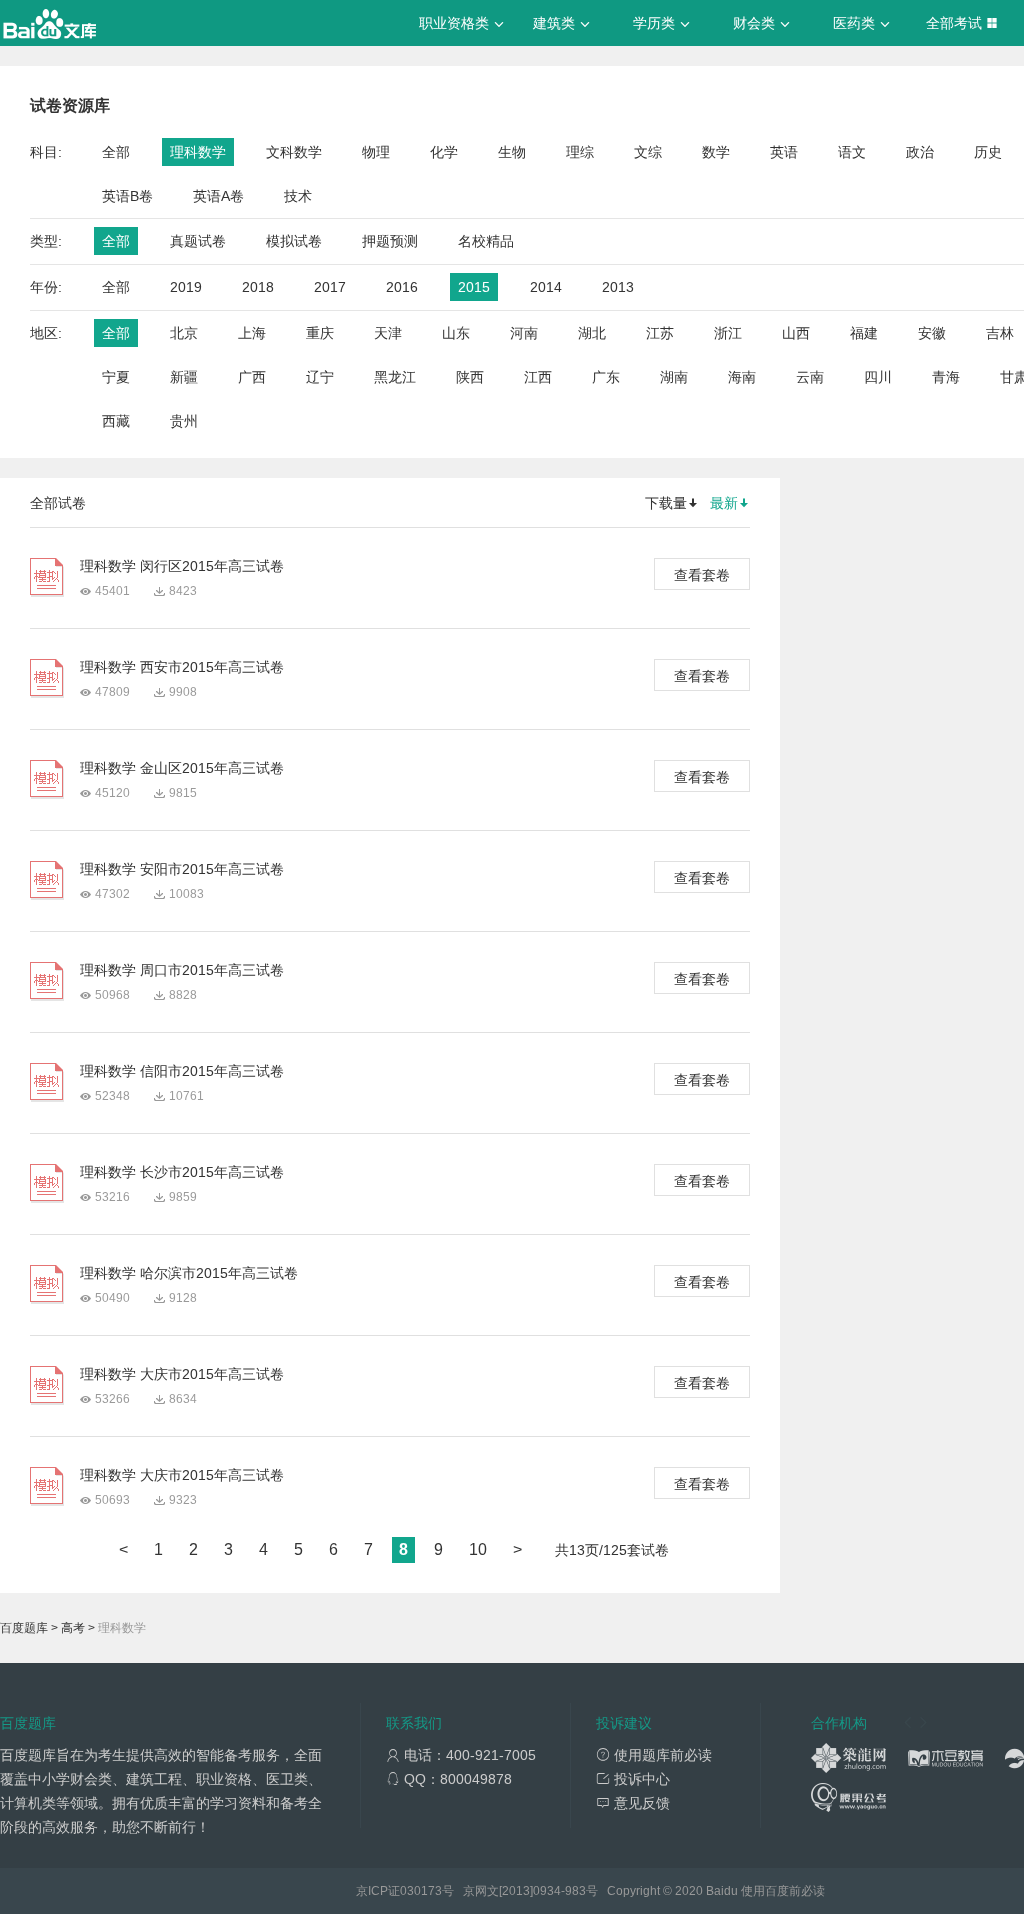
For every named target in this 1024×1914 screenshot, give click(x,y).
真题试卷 (198, 241)
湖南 (674, 377)
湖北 (592, 333)
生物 (512, 152)
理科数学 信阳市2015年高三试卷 (182, 1071)
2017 (330, 287)
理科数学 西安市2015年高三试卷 (182, 667)
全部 (116, 152)
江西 (538, 377)
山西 (796, 333)
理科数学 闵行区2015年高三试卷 (182, 566)
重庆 (320, 333)
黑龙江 (395, 377)
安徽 (932, 333)
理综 (580, 152)
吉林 (1000, 333)
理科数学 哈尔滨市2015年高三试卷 (189, 1273)
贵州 (184, 421)
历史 (988, 152)
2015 (474, 287)
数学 (716, 152)
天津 (388, 333)
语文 (852, 152)
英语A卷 (218, 196)
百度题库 (24, 1628)
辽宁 (320, 377)
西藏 (116, 421)
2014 (546, 287)
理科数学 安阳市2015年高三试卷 (182, 869)
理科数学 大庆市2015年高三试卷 (182, 1374)
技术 (298, 196)
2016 (402, 287)
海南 (742, 377)
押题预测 (390, 241)
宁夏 (116, 377)
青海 (946, 377)
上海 (252, 333)
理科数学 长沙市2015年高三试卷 (182, 1172)
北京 (184, 333)
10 (478, 1549)
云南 (810, 377)
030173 (421, 1891)
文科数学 (294, 152)
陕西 (470, 377)
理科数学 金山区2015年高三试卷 (182, 768)
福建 (864, 333)
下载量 (666, 503)
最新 (724, 503)
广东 (606, 377)
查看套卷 (702, 575)
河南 (524, 333)
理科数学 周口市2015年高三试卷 (182, 970)
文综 (648, 152)
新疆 (184, 377)
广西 (252, 377)
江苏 (660, 333)
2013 (618, 287)
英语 (784, 152)
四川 (878, 377)
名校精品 (486, 241)
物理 (376, 152)
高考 (73, 1628)
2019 (186, 287)
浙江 (728, 333)
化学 (444, 152)
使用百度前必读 (783, 1891)
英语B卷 (127, 196)
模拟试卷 (294, 241)
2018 (258, 287)
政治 (920, 152)
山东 (456, 333)
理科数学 (198, 152)
